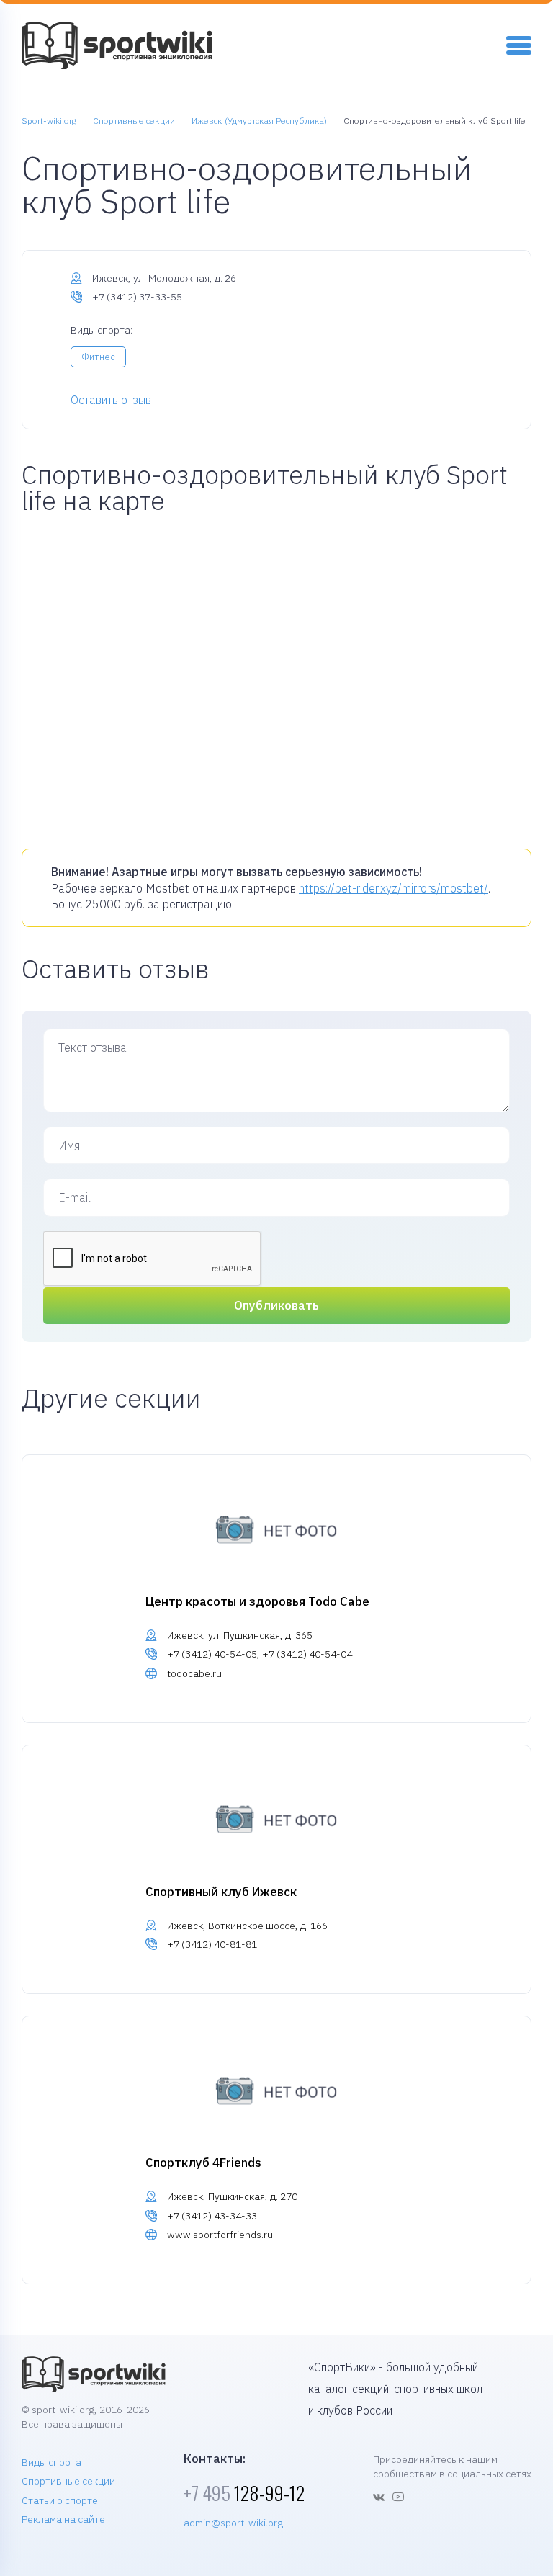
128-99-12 (244, 2493)
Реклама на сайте (63, 2519)
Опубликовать (276, 1305)
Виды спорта (51, 2462)
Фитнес (98, 357)
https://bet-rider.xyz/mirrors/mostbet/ (394, 888)
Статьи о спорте (60, 2500)
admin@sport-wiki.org (233, 2523)
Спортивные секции (68, 2481)
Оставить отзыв (111, 400)
